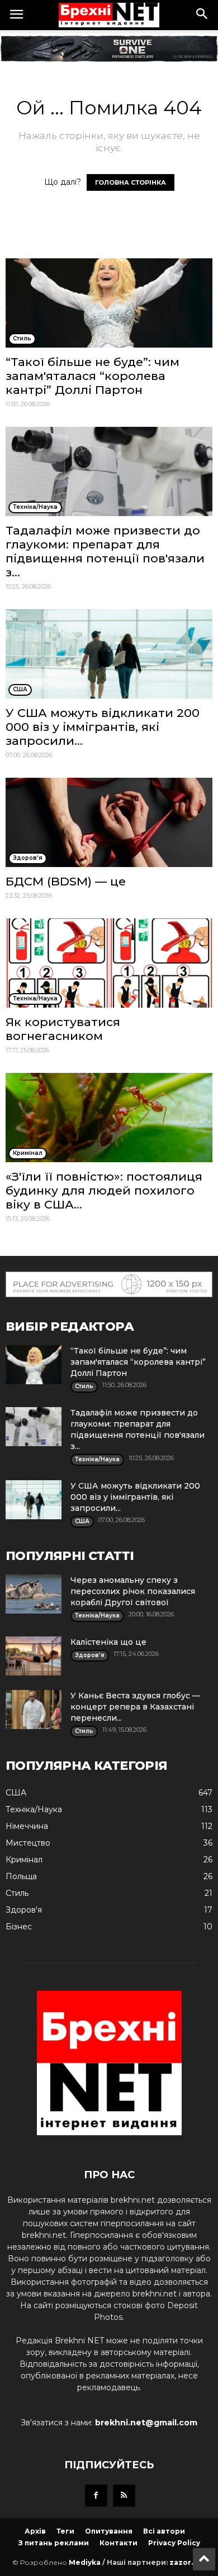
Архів (35, 2531)
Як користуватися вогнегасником (63, 1029)
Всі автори (164, 2531)
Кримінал (24, 1860)
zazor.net (188, 2562)
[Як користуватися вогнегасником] (109, 963)
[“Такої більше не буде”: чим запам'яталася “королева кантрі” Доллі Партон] (109, 303)
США (16, 1793)
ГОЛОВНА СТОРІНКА (131, 182)
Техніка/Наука (34, 1809)
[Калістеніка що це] (34, 1656)
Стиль (17, 1893)
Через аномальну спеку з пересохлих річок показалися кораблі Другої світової (133, 1591)
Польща (21, 1876)
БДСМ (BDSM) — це (66, 881)
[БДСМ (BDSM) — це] (109, 822)
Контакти (119, 2543)
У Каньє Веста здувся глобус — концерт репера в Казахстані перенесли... (135, 1707)
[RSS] (124, 2496)
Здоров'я (24, 1910)
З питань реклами (54, 2543)
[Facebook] (96, 2496)
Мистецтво (28, 1843)
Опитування (109, 2531)
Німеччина (27, 1826)
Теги (65, 2531)
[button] (202, 15)
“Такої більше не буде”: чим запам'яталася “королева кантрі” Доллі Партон (93, 376)
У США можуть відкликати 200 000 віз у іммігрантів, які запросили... (103, 727)
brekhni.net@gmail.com (146, 2423)
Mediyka (85, 2562)
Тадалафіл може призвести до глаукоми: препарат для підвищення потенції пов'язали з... (105, 551)
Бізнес (19, 1927)
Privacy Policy (174, 2543)
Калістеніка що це (108, 1642)
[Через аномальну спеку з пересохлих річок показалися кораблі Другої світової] (34, 1594)
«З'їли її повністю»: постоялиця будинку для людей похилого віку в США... (104, 1190)
